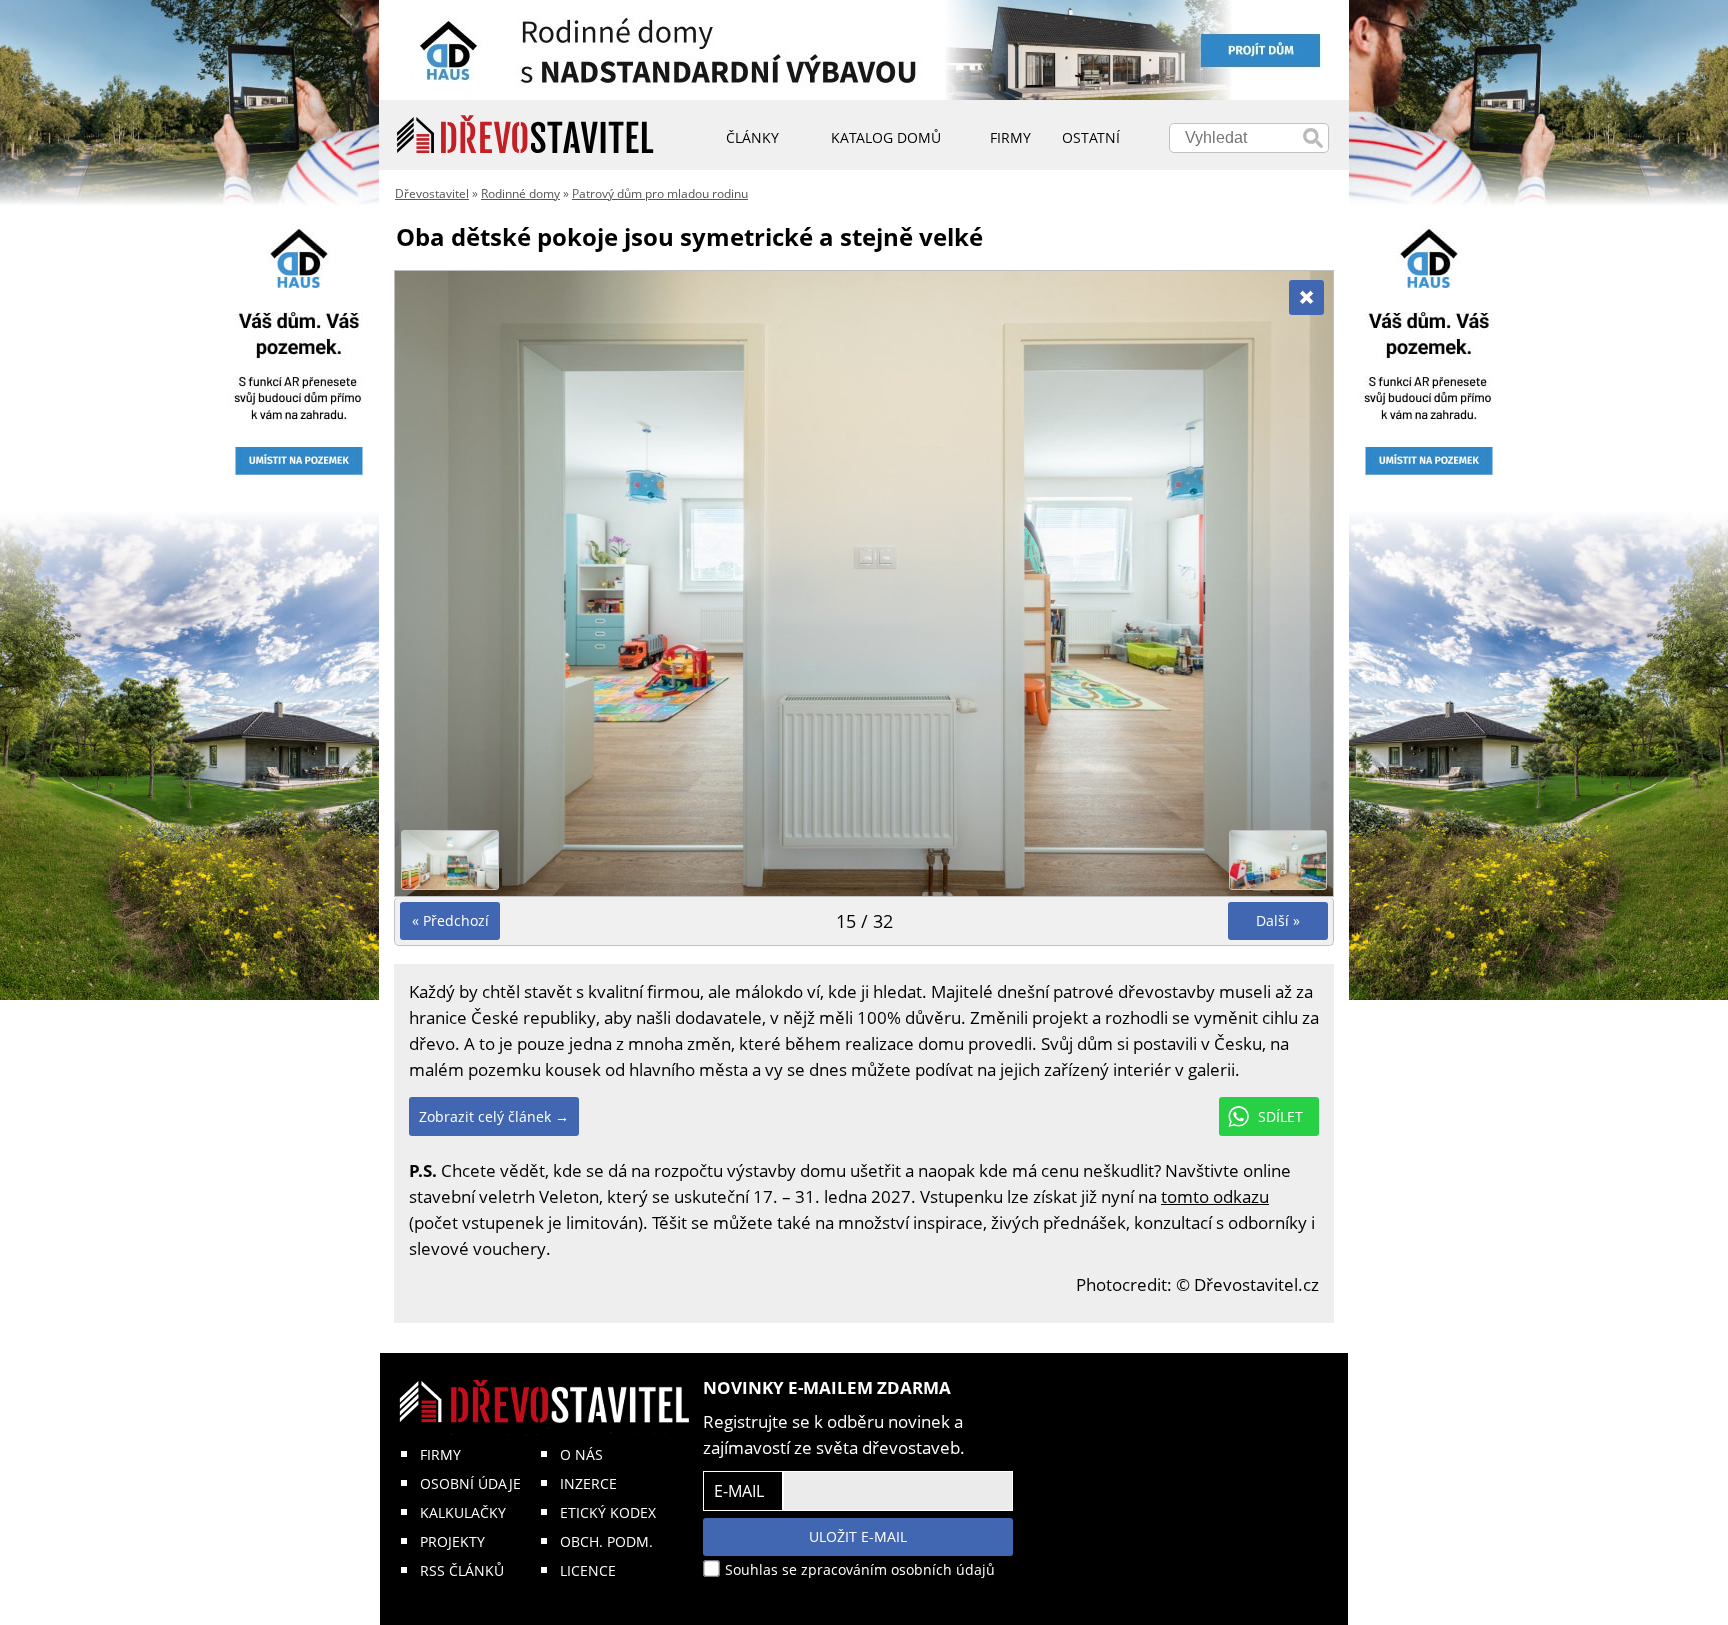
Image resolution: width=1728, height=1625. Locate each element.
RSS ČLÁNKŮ (462, 1570)
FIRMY (440, 1454)
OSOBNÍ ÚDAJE (470, 1483)
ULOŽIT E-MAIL (858, 1536)
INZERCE (588, 1483)
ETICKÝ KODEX (608, 1512)
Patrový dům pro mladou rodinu (660, 193)
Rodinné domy (520, 193)
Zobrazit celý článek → (494, 1116)
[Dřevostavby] (525, 135)
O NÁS (581, 1454)
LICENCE (588, 1570)
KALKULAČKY (463, 1512)
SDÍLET (1280, 1116)
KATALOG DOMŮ (886, 137)
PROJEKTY (452, 1541)
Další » (1278, 920)
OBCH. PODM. (606, 1541)
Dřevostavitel (432, 193)
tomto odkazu (1215, 1196)
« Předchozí (450, 920)
